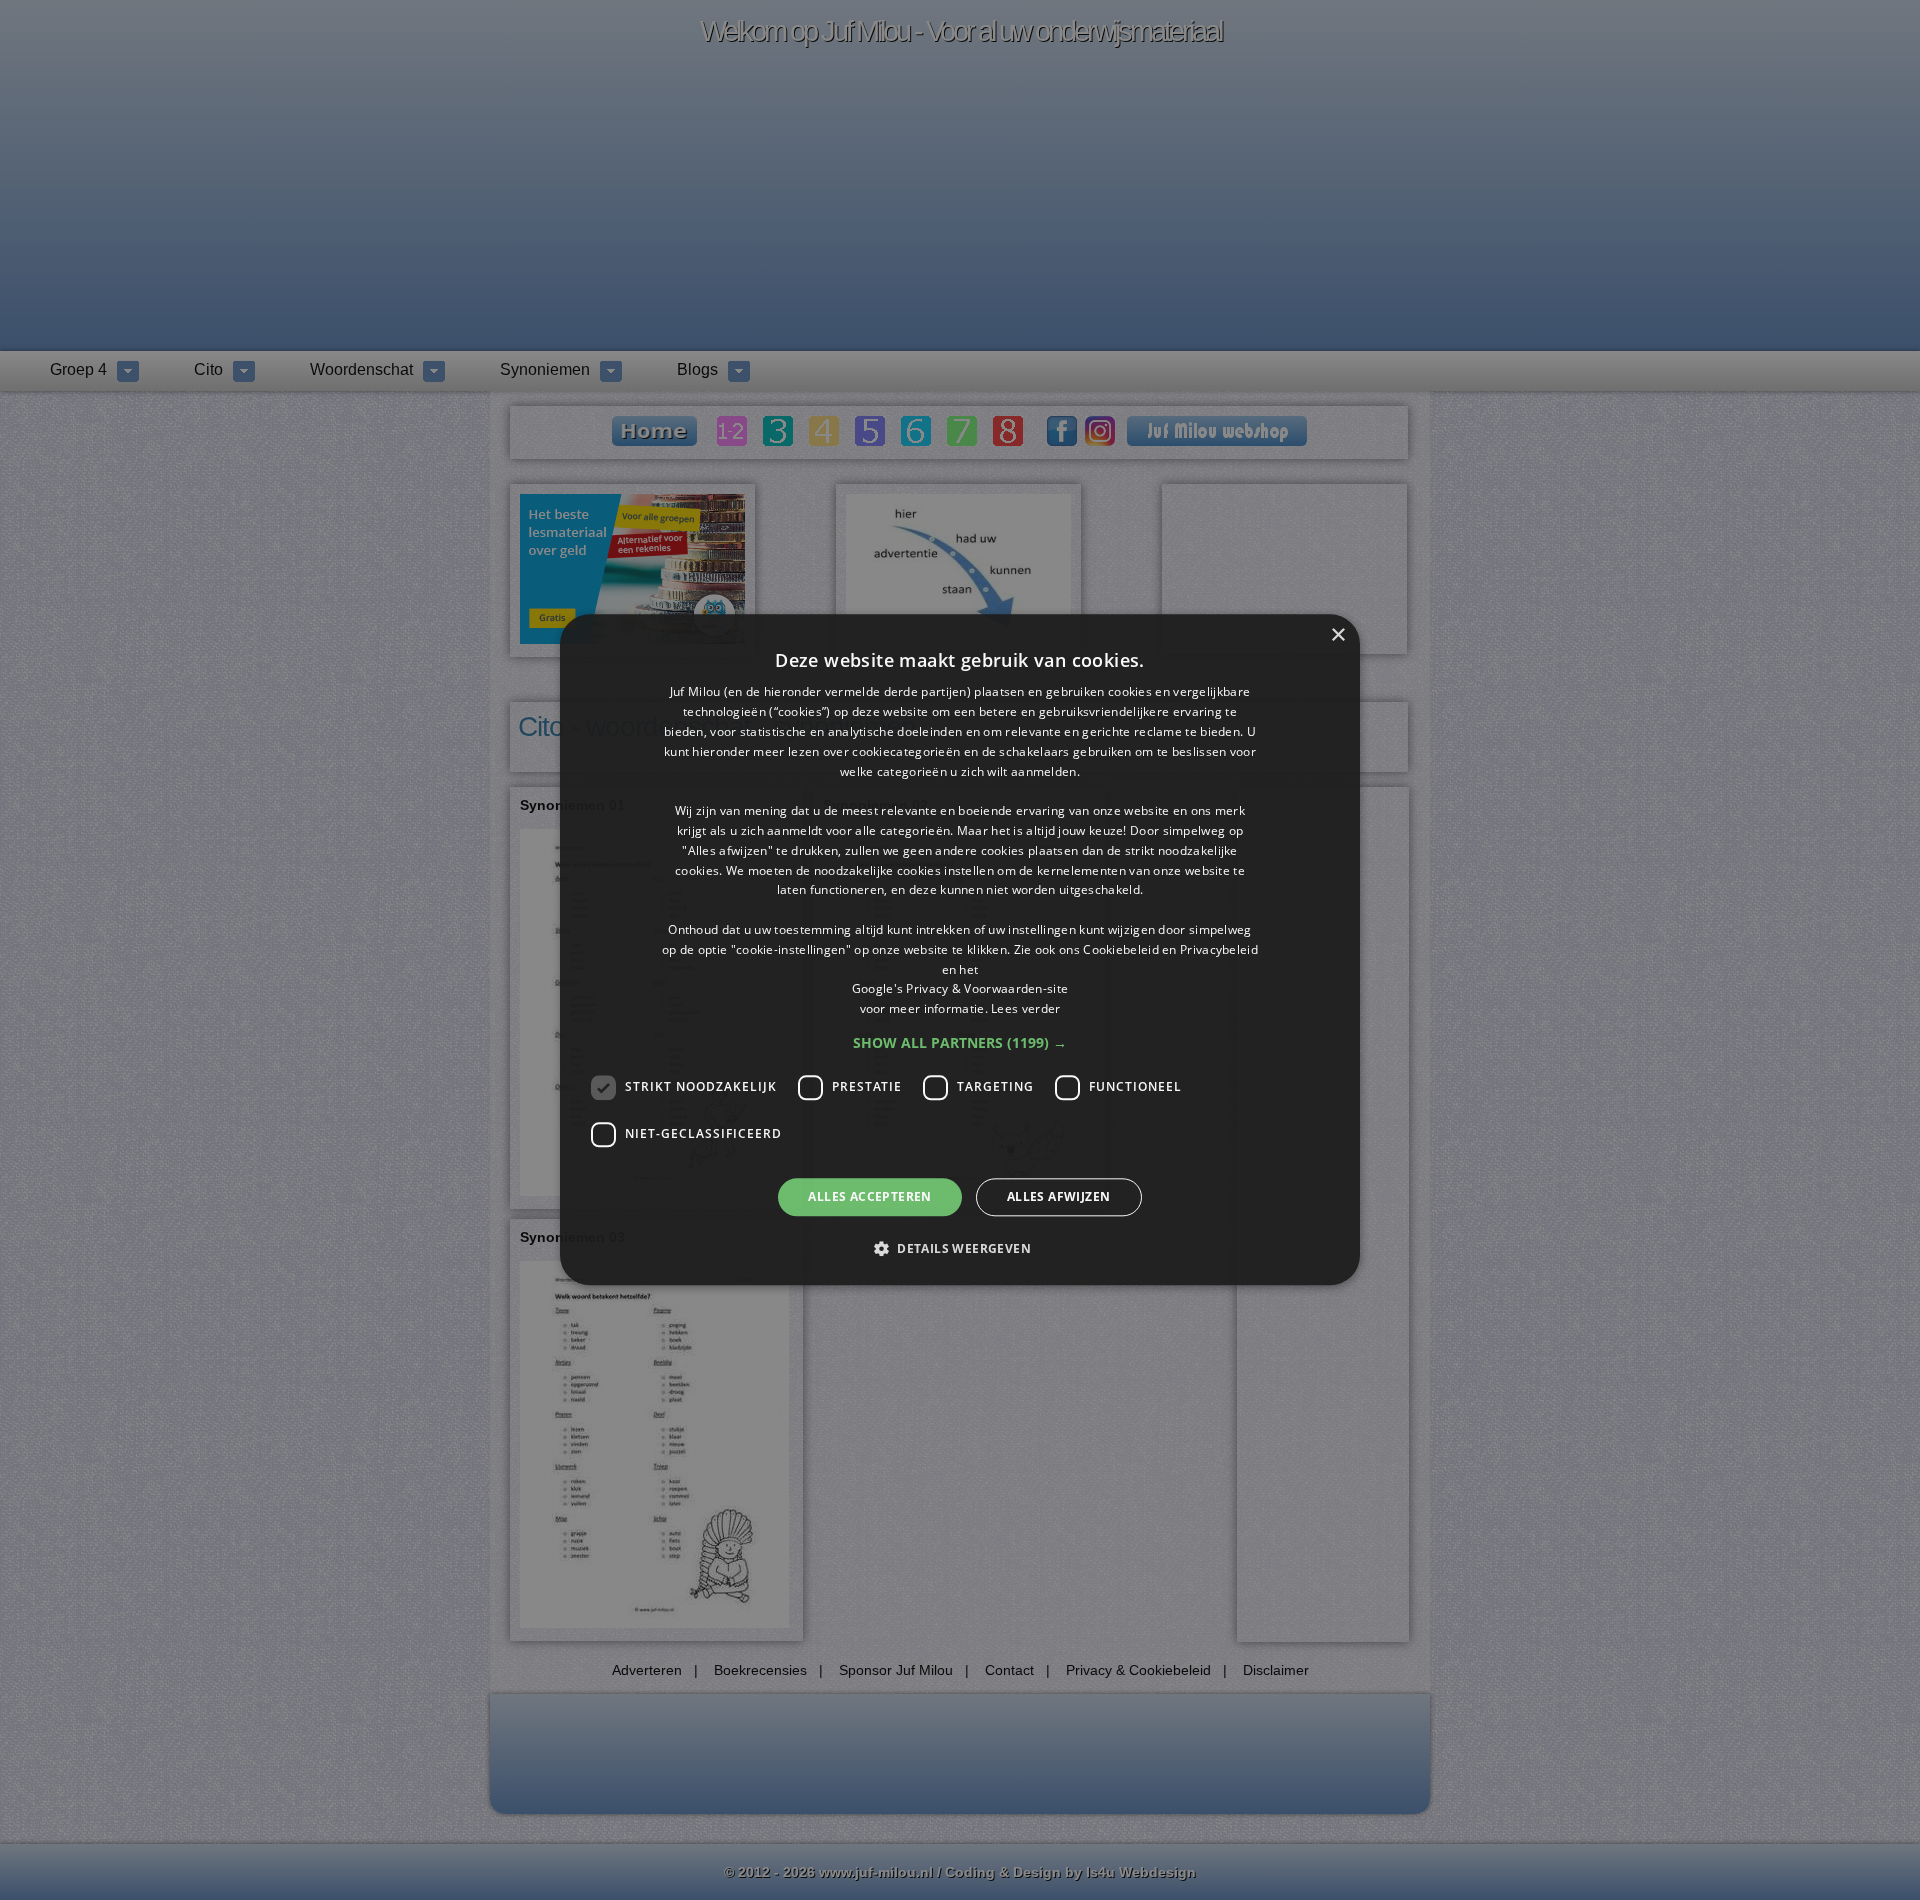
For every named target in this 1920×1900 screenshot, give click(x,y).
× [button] (1337, 635)
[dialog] (960, 949)
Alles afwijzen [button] (1059, 1196)
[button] (960, 1043)
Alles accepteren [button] (869, 1196)
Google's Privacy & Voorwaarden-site (960, 989)
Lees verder (1025, 1008)
